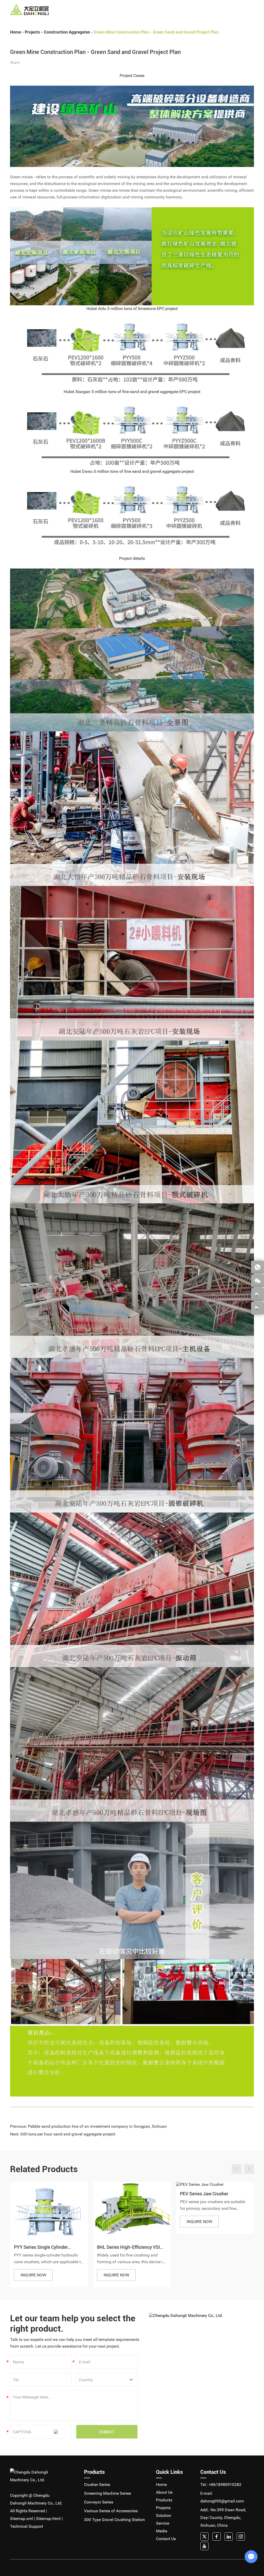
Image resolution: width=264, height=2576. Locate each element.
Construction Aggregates (67, 32)
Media (189, 10)
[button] (237, 2169)
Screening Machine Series (108, 2493)
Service (176, 10)
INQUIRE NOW (33, 2275)
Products (126, 10)
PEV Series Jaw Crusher (204, 2194)
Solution (160, 10)
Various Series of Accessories (111, 2511)
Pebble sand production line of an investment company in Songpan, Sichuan (97, 2126)
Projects (143, 10)
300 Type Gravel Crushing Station (114, 2520)
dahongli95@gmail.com (222, 2501)
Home (93, 10)
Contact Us (206, 10)
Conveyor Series (99, 2502)
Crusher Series (97, 2485)
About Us (108, 10)
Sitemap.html (48, 2519)
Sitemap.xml (22, 2519)
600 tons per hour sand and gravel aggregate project (68, 2134)
